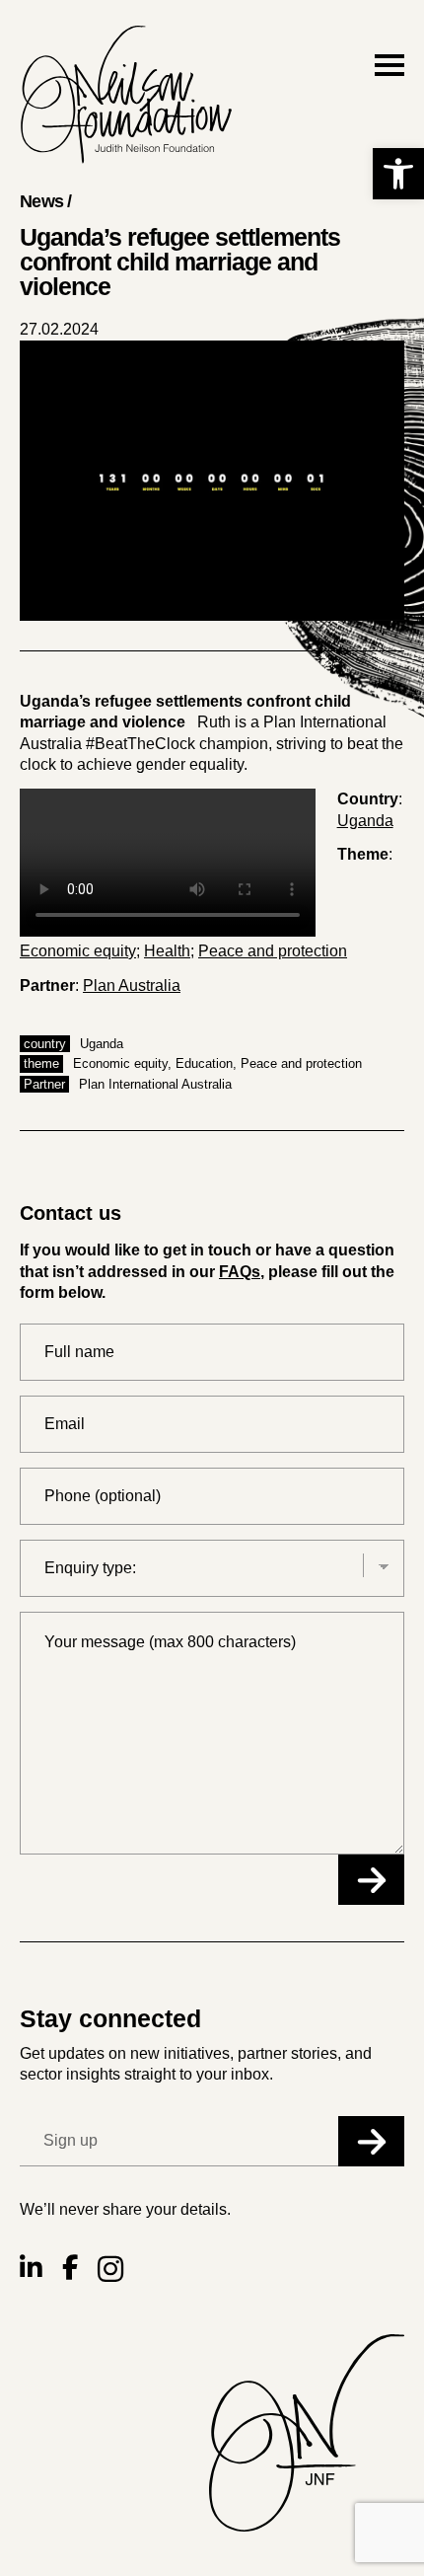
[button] (398, 174)
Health (167, 951)
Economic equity (78, 951)
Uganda (365, 821)
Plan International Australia (155, 1084)
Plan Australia (132, 985)
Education (204, 1063)
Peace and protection (273, 951)
